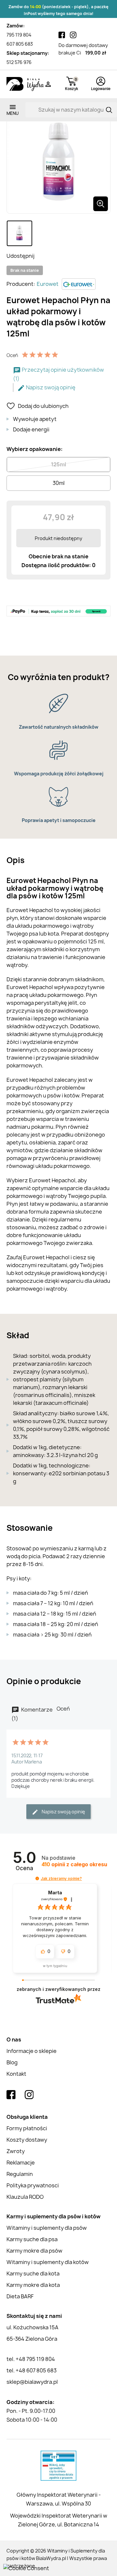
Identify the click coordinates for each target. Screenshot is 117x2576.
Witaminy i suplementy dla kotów (48, 2262)
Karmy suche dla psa (32, 2239)
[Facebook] (62, 35)
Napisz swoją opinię (50, 387)
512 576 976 (19, 62)
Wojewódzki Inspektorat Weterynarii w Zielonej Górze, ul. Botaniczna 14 (59, 2520)
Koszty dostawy (27, 2140)
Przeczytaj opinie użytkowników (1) (58, 374)
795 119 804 (19, 35)
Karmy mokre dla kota (33, 2285)
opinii (74, 1864)
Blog (12, 2062)
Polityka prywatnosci (33, 2185)
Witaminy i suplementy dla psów (47, 2228)
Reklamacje (21, 2163)
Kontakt (16, 2074)
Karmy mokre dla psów (34, 2251)
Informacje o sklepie (32, 2051)
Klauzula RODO (25, 2197)
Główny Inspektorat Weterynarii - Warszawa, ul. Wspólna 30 (59, 2499)
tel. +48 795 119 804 (31, 2359)
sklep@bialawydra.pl (32, 2382)
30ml (59, 483)
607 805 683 (20, 44)
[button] (37, 1878)
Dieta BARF (20, 2296)
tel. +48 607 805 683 (32, 2370)
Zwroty (16, 2151)
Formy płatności (27, 2128)
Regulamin (20, 2174)
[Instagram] (73, 35)
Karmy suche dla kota (33, 2273)
